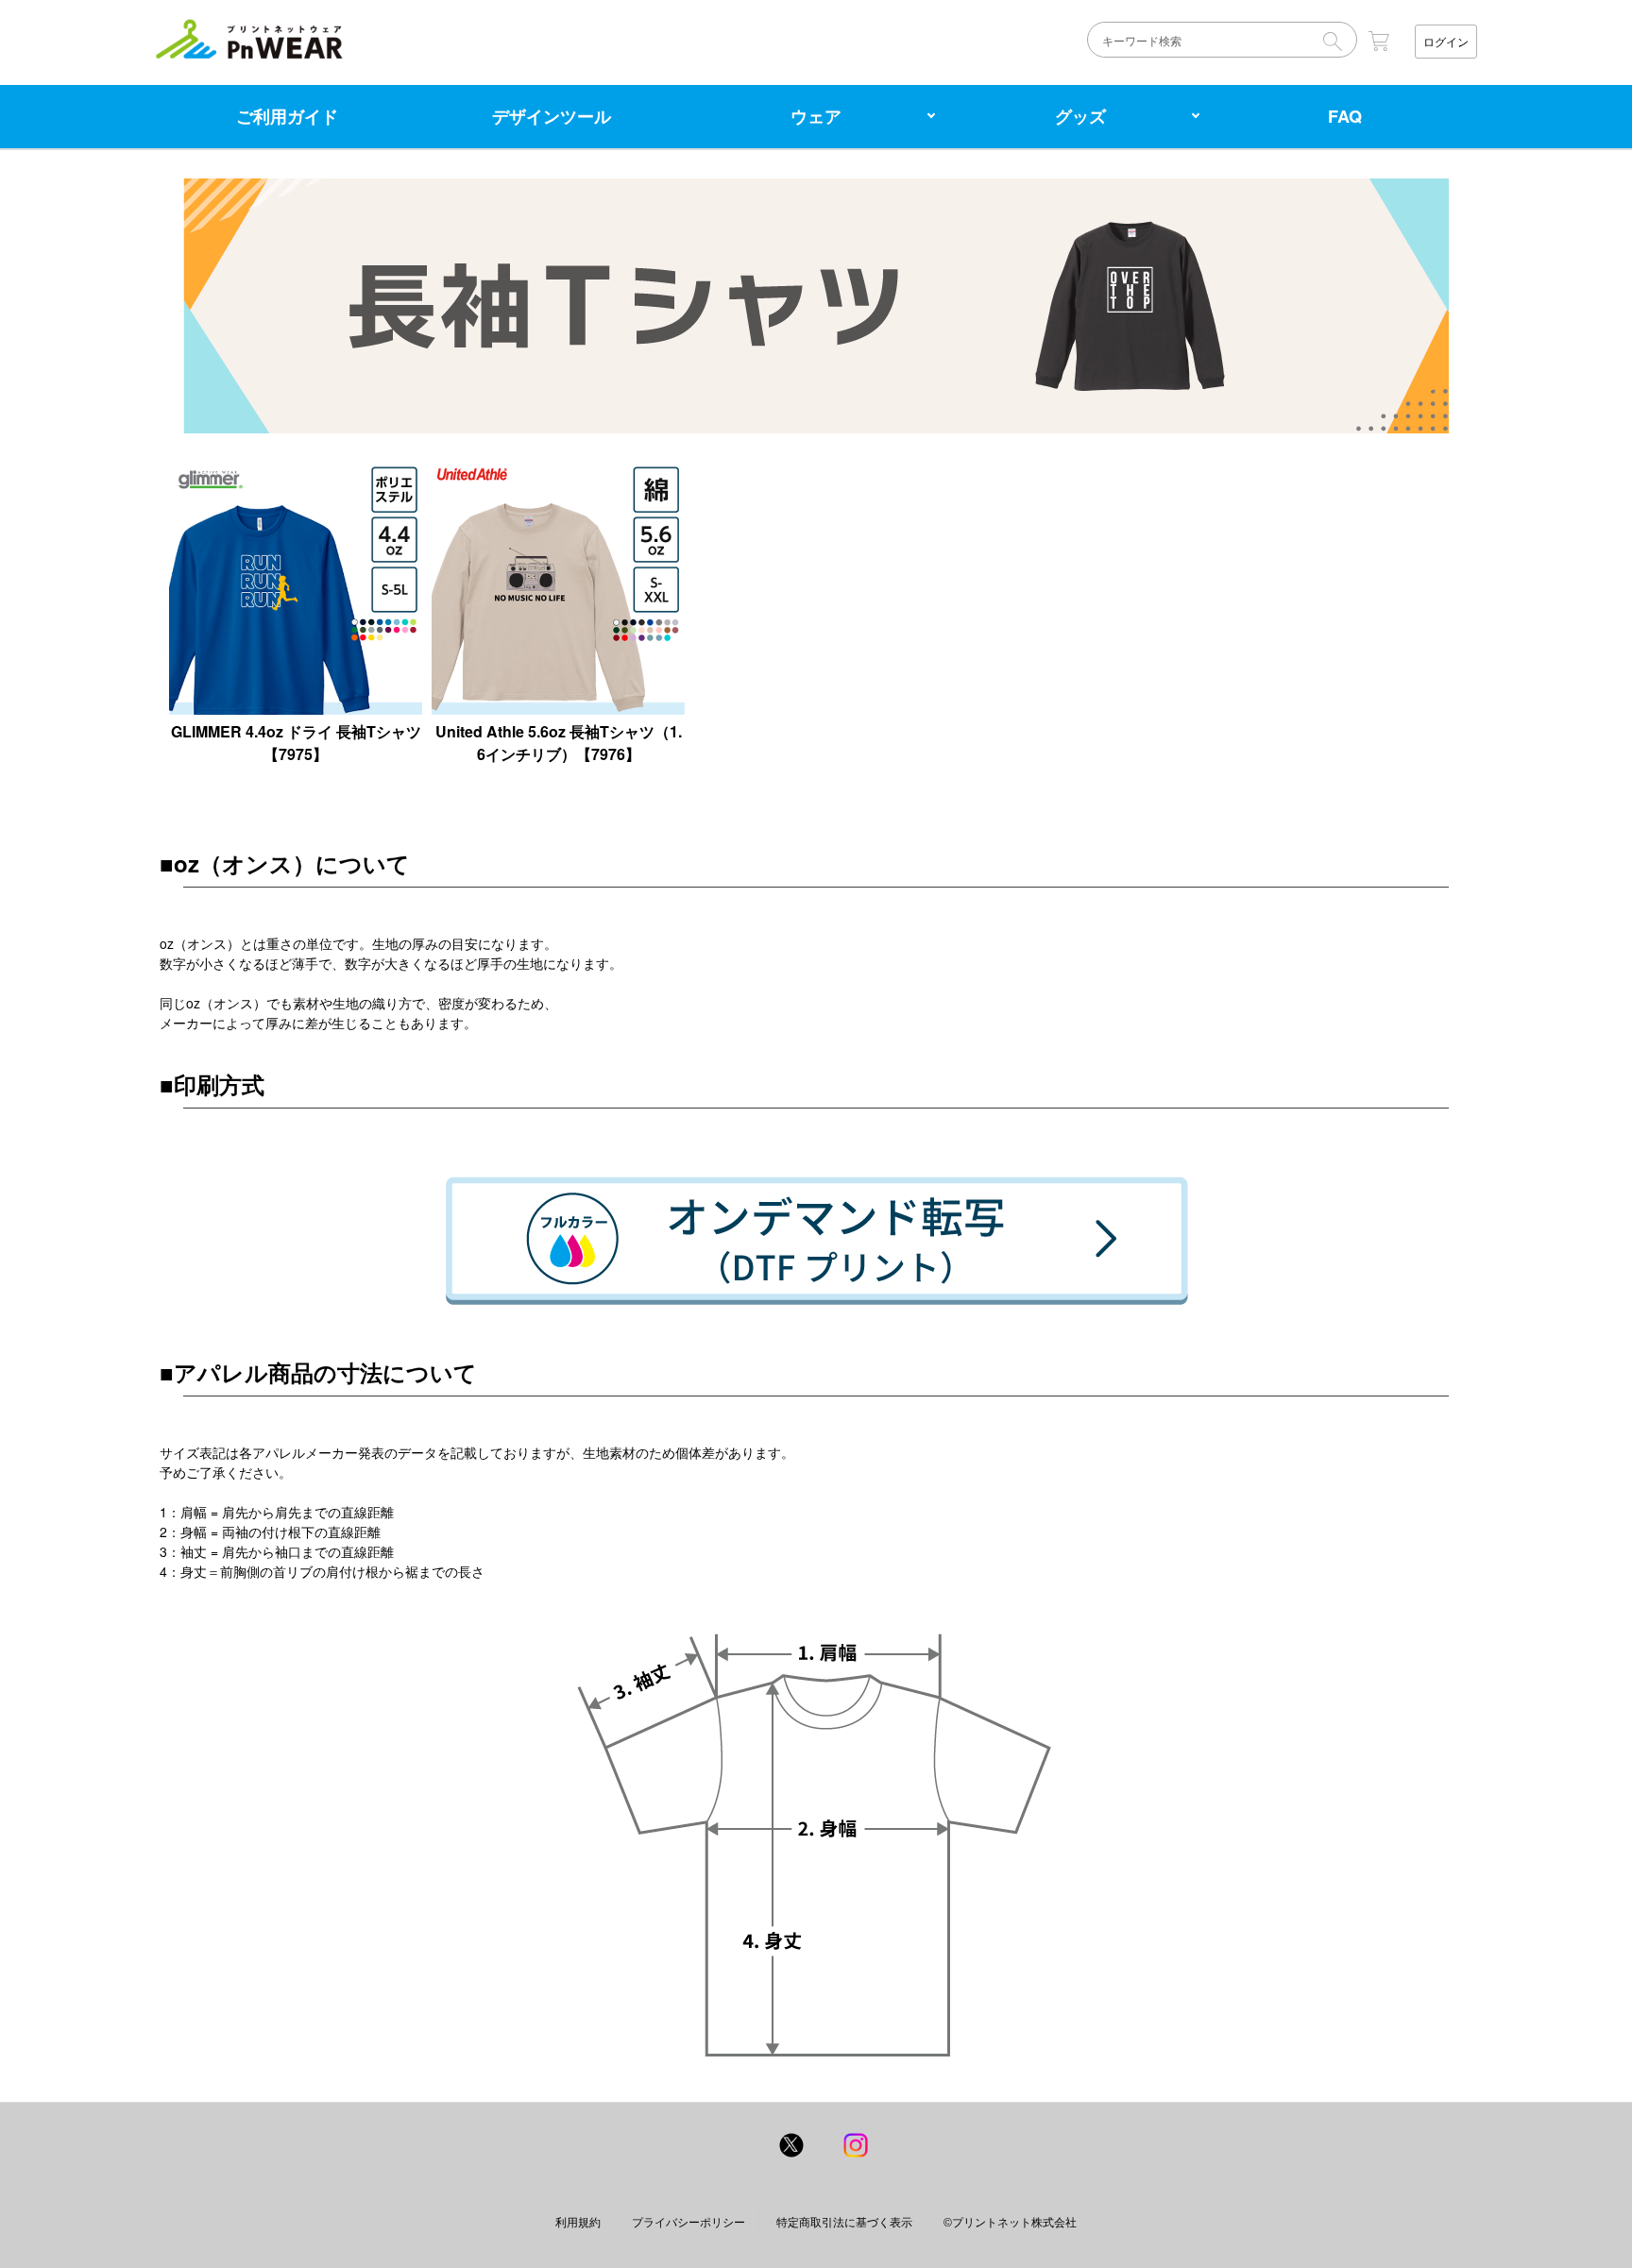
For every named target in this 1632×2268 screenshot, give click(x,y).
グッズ (1080, 116)
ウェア (816, 116)
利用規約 (578, 2222)
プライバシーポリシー (688, 2222)
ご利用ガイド (287, 116)
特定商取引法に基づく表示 (844, 2222)
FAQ (1345, 116)
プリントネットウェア (249, 39)
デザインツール (552, 116)
